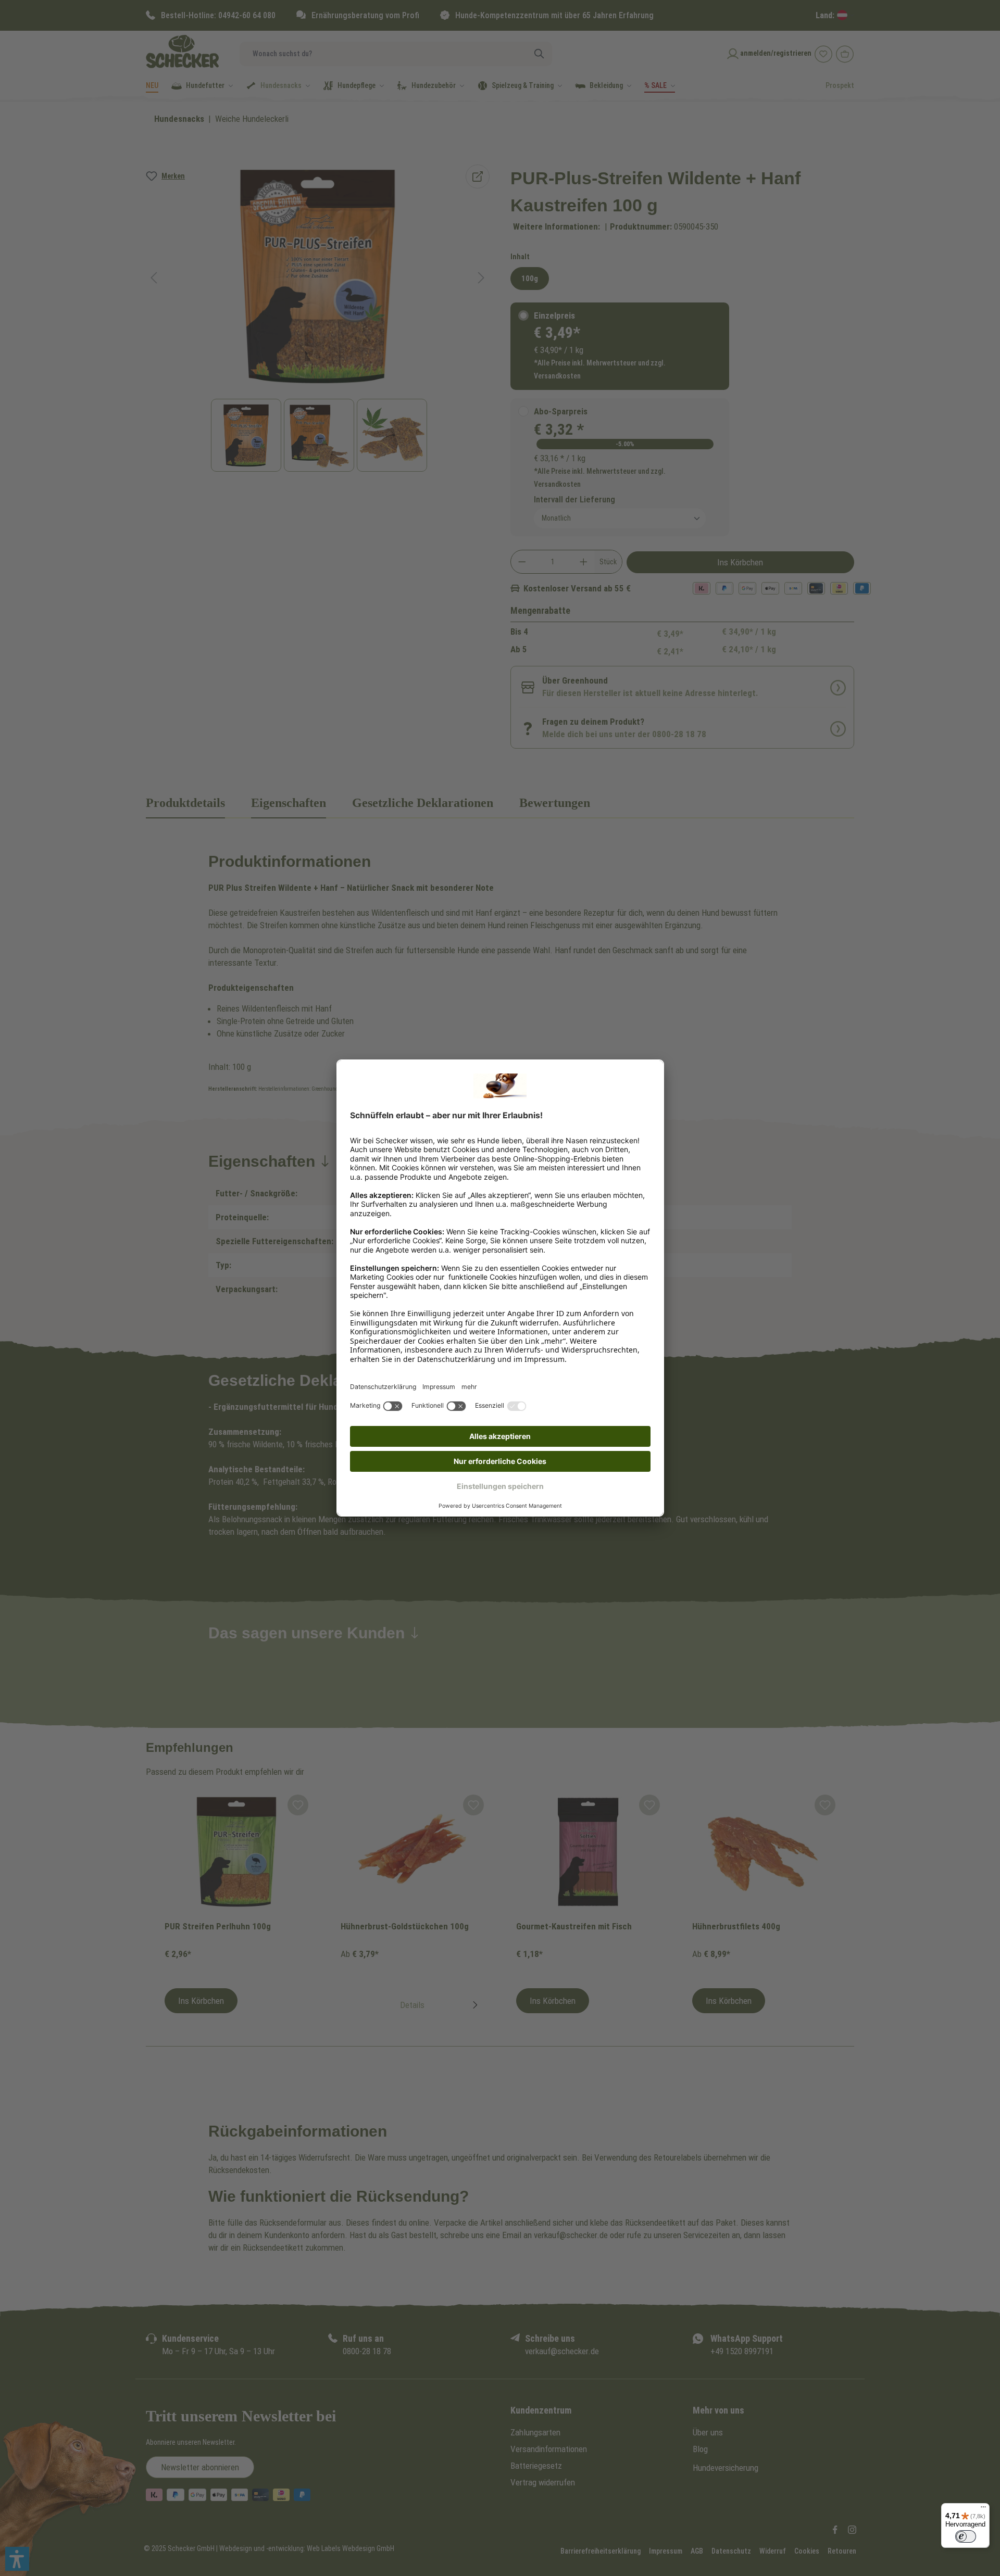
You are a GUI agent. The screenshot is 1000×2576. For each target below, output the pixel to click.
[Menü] (983, 2509)
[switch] (966, 2536)
